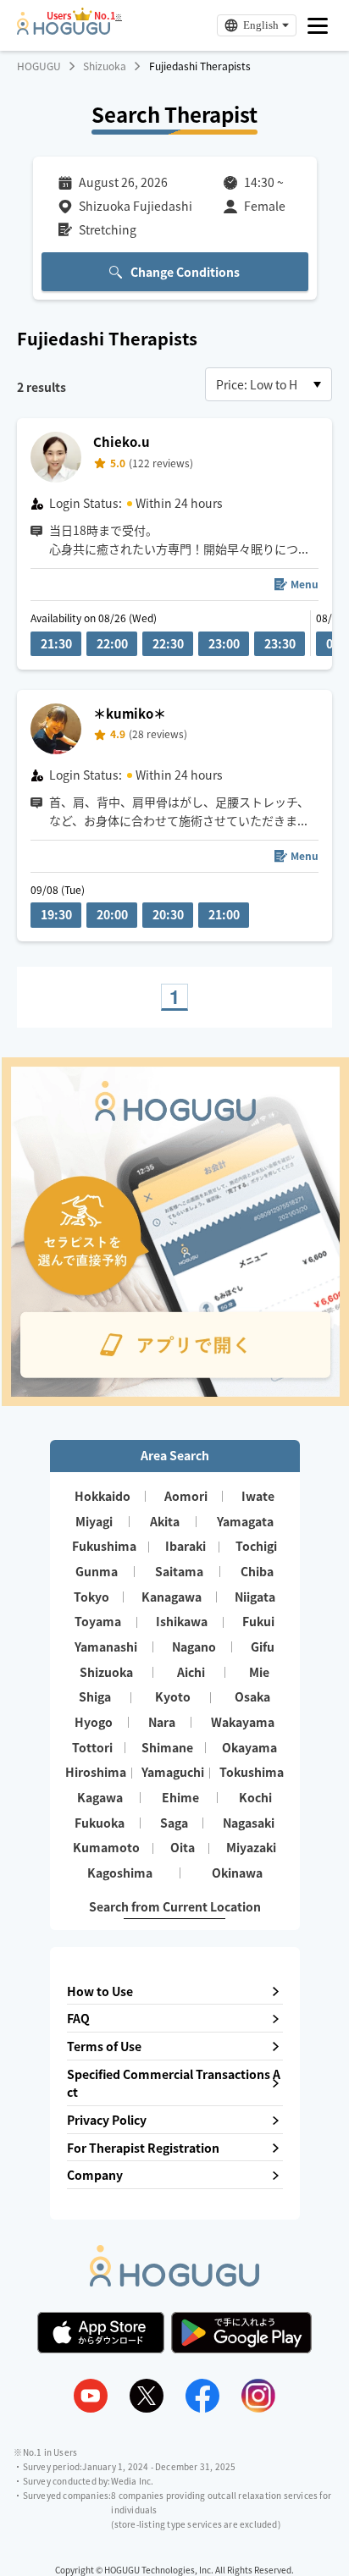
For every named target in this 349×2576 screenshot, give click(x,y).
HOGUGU (39, 66)
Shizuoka (105, 66)
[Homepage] (64, 30)
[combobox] (269, 384)
